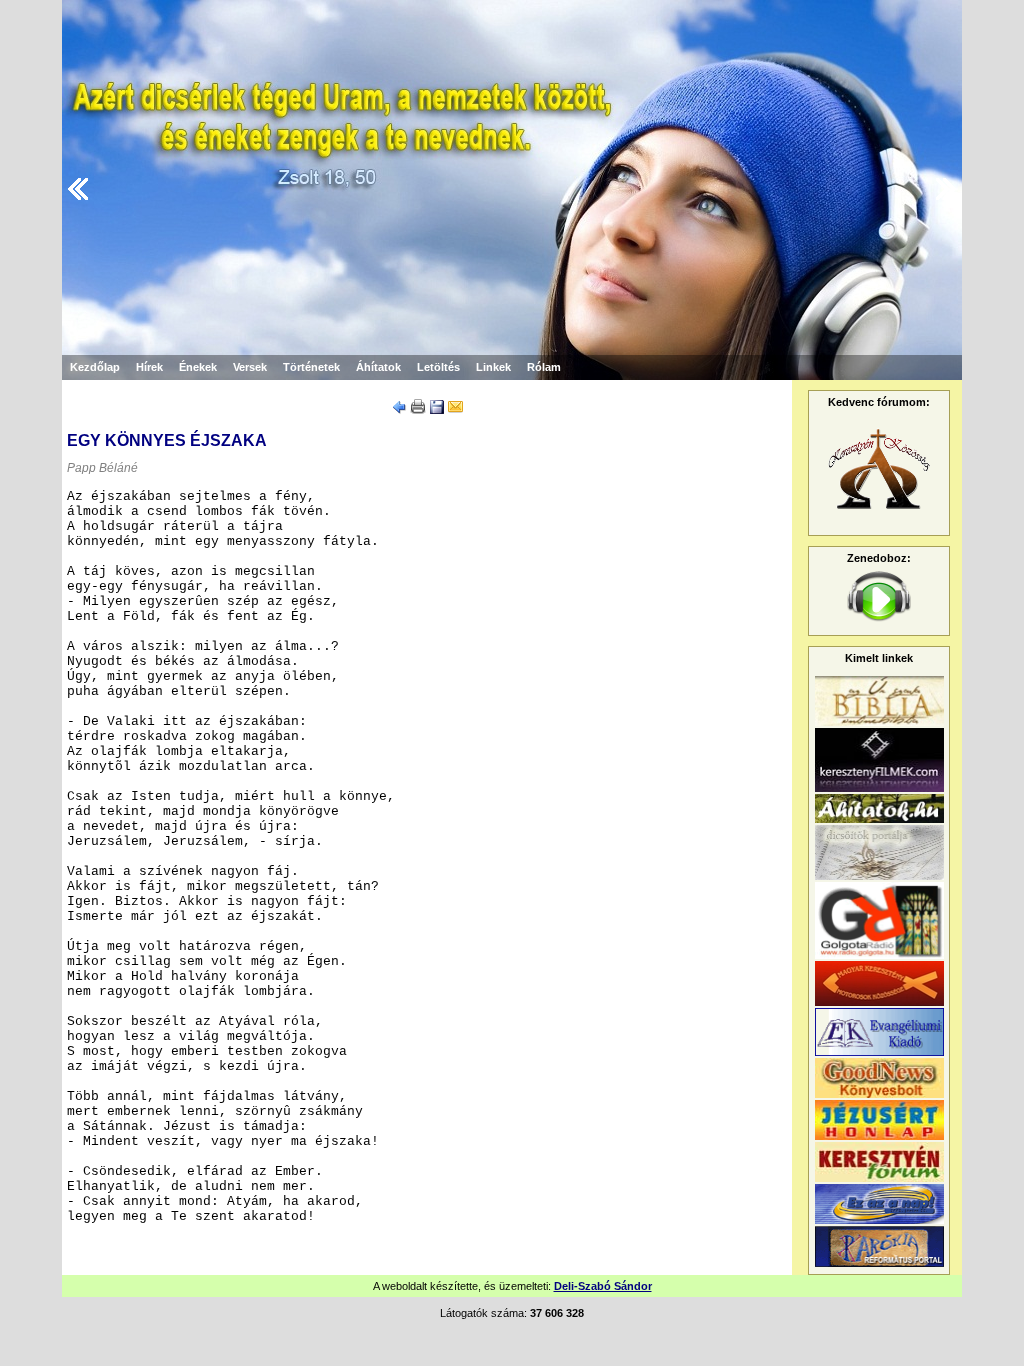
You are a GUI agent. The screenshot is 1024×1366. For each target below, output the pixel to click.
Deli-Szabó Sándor (603, 1286)
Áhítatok (378, 367)
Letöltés (438, 367)
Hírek (149, 367)
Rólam (544, 367)
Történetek (311, 367)
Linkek (493, 367)
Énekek (198, 367)
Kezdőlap (95, 367)
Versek (250, 367)
